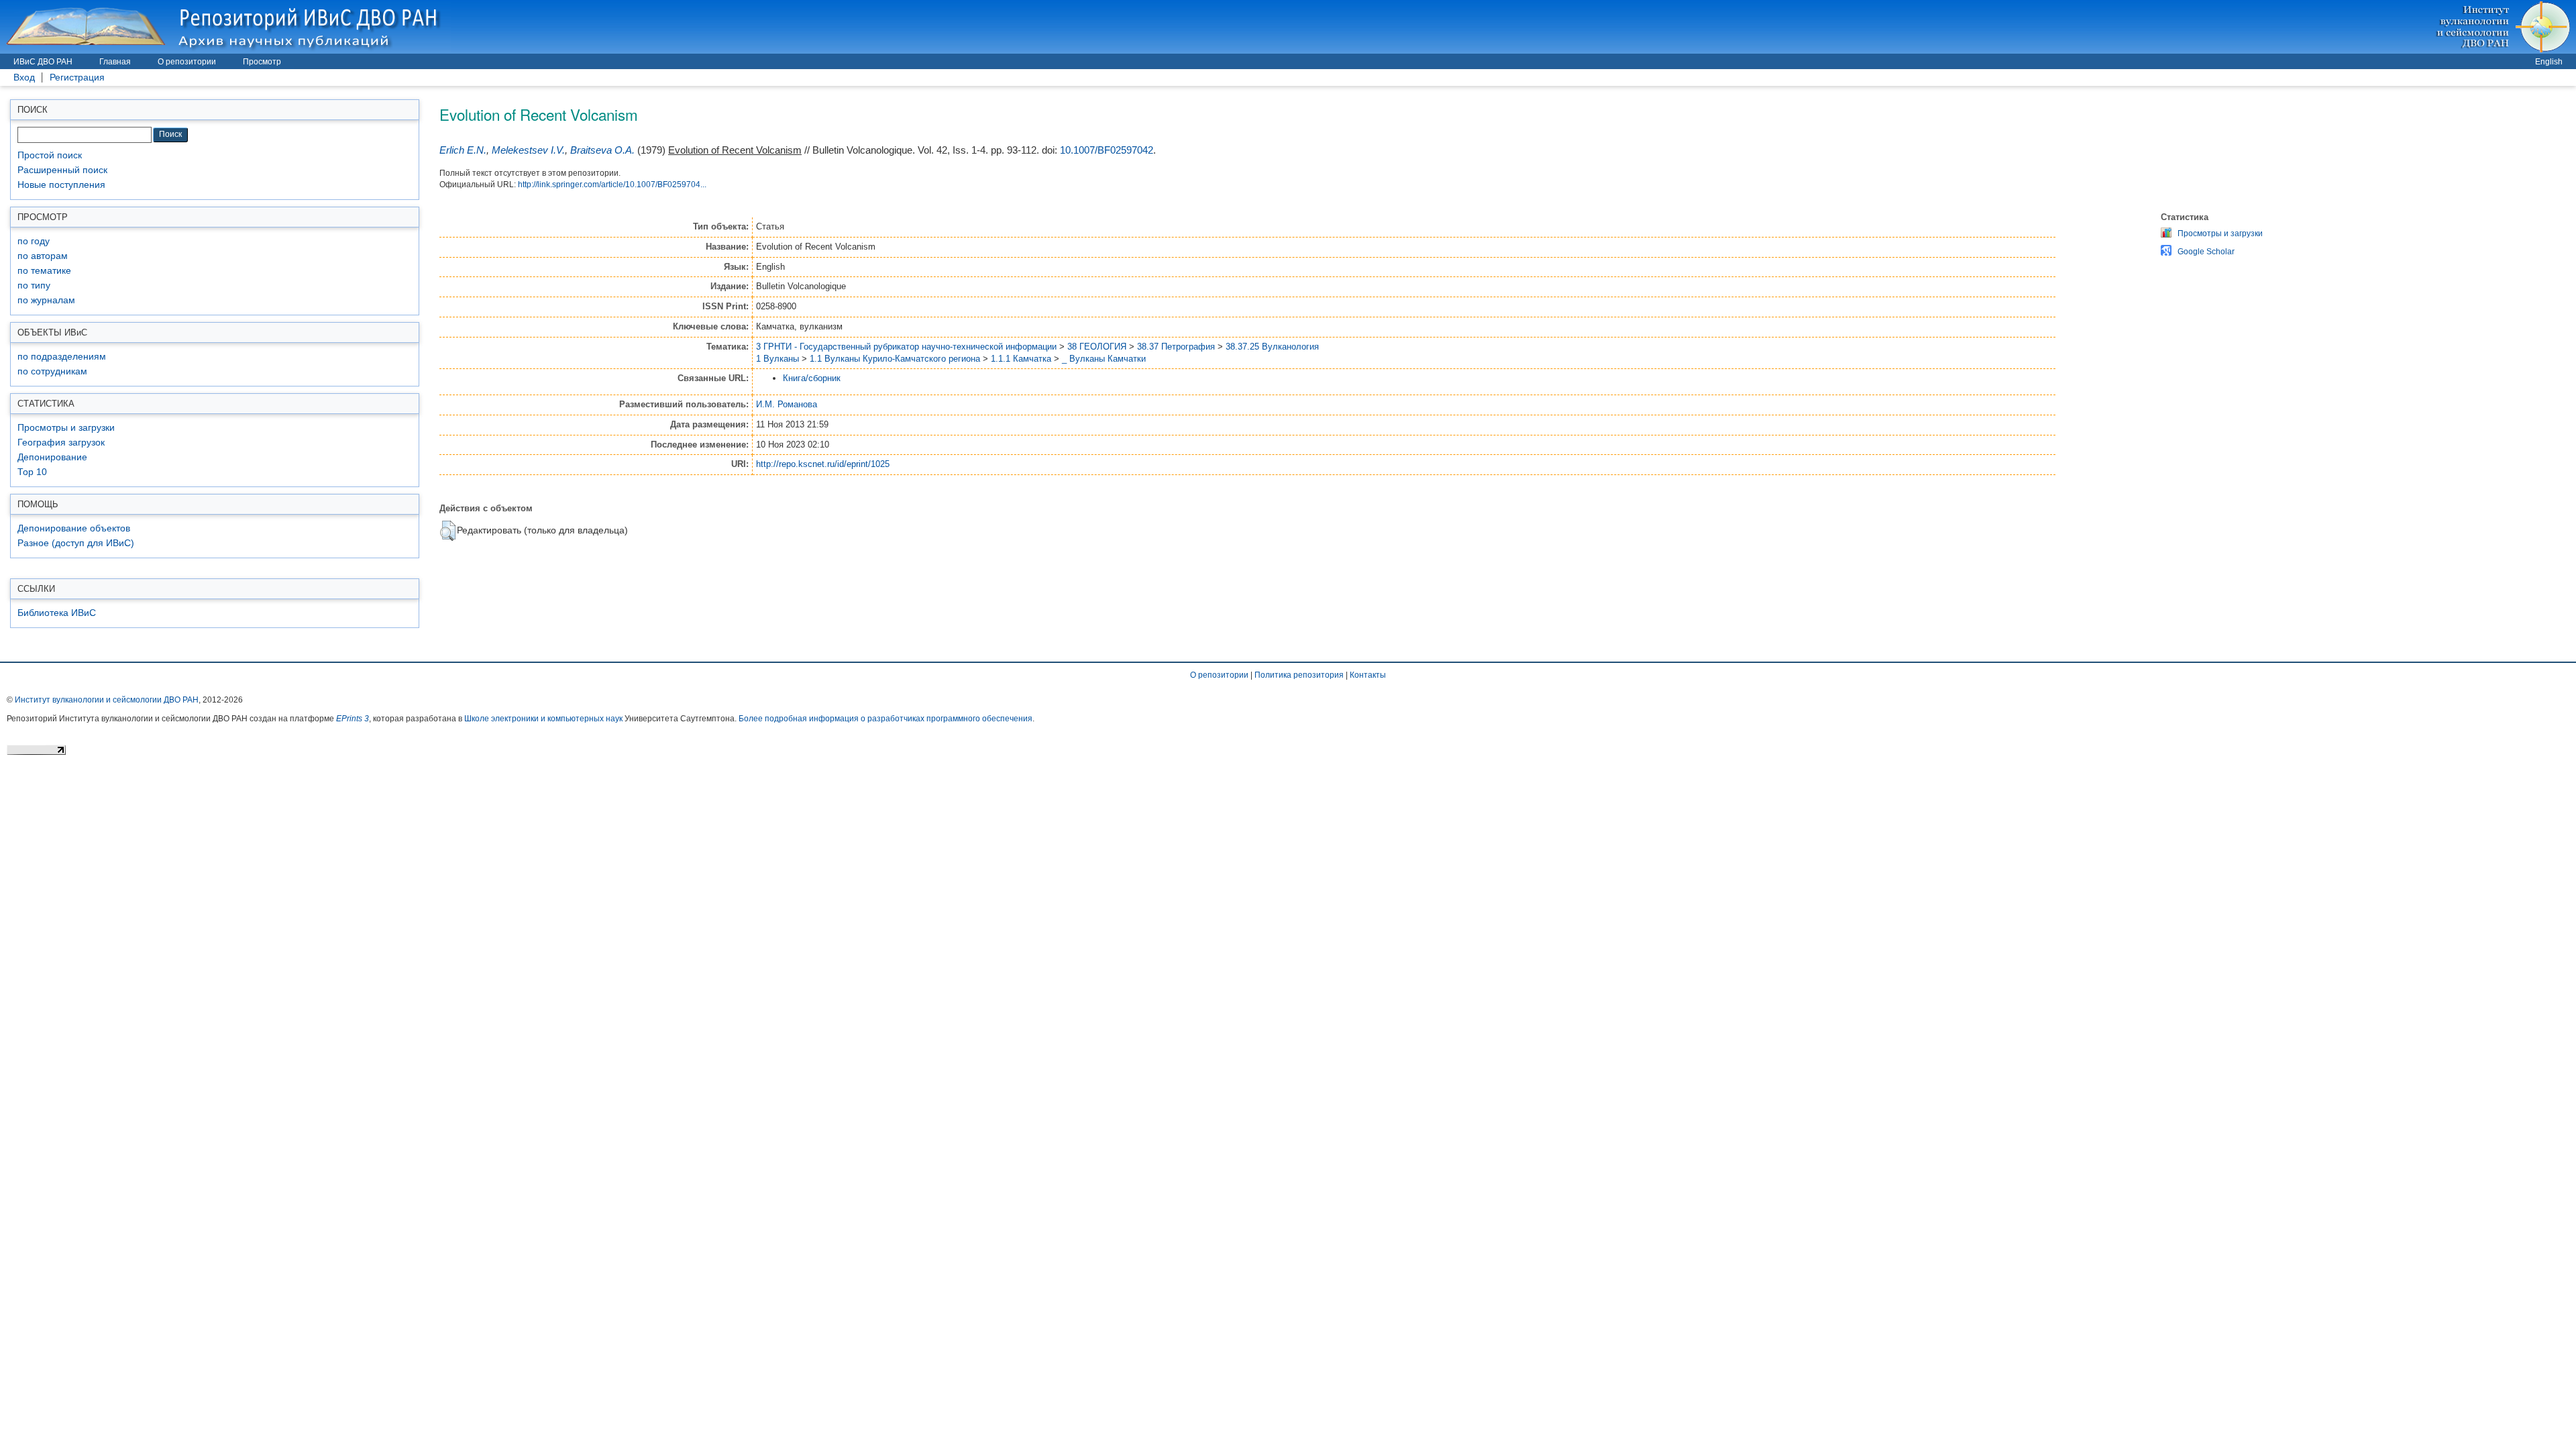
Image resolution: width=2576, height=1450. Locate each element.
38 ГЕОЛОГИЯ (1097, 347)
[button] (448, 531)
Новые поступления (61, 185)
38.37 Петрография (1176, 347)
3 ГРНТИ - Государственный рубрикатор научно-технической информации (906, 347)
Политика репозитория (1299, 675)
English (2549, 62)
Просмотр (262, 62)
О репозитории (187, 62)
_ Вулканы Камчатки (1104, 359)
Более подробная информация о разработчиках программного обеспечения (885, 719)
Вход (24, 77)
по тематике (44, 271)
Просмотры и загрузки (66, 428)
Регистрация (77, 77)
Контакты (1368, 675)
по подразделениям (62, 357)
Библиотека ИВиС (57, 613)
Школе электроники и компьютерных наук (543, 719)
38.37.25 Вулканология (1272, 347)
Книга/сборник (812, 378)
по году (34, 241)
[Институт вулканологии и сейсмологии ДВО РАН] (2505, 27)
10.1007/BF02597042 (1107, 150)
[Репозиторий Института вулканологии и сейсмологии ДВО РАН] (225, 27)
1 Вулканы (777, 359)
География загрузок (61, 443)
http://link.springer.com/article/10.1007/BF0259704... (612, 185)
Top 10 (32, 472)
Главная (115, 62)
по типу (34, 286)
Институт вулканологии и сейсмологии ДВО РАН (107, 700)
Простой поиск (50, 155)
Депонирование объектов (74, 528)
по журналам (46, 300)
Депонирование (52, 457)
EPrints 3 (353, 719)
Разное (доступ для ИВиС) (76, 543)
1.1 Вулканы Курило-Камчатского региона (895, 359)
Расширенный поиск (62, 170)
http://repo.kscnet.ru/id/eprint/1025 (823, 464)
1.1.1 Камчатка (1021, 359)
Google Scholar (2206, 252)
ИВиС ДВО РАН (43, 62)
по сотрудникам (52, 371)
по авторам (43, 256)
